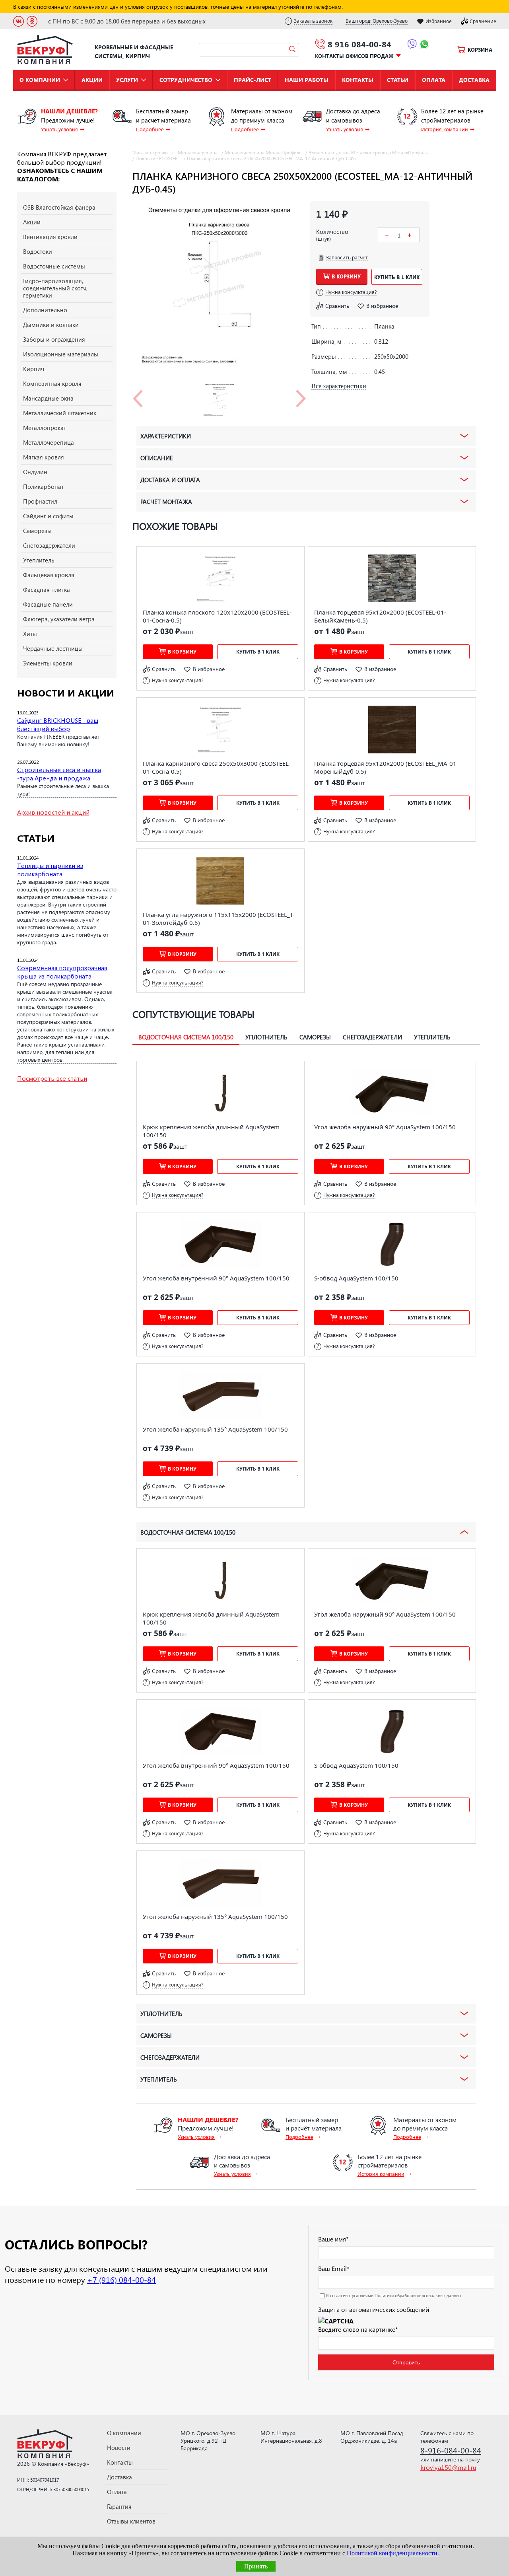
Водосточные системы (54, 266)
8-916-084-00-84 (451, 2450)
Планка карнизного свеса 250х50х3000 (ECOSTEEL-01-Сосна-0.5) (217, 767)
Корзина (480, 50)
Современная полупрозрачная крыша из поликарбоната (62, 972)
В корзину (346, 276)
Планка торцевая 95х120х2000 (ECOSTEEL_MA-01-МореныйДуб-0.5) (386, 767)
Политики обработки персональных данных (418, 2295)
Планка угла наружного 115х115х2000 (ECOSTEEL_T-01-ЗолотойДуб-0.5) (219, 918)
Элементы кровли (48, 663)
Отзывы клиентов (131, 2521)
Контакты (358, 80)
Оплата (434, 80)
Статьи (398, 80)
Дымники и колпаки (51, 325)
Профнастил (40, 501)
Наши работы (307, 80)
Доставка (474, 80)
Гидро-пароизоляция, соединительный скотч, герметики (55, 288)
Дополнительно (45, 310)
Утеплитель (39, 560)
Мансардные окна (48, 398)
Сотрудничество (186, 80)
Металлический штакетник (60, 413)
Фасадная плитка (47, 590)
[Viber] (412, 45)
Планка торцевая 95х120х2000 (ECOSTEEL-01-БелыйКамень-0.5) (380, 616)
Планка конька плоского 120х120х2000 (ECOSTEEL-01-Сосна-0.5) (217, 616)
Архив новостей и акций (53, 812)
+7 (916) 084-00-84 (121, 2279)
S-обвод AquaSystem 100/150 (356, 1278)
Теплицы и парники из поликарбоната (50, 870)
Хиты (30, 634)
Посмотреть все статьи (52, 1078)
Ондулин (35, 472)
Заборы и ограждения (54, 339)
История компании (445, 129)
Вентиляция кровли (50, 237)
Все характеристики (339, 386)
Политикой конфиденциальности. (393, 2553)
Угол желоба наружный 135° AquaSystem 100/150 (215, 1429)
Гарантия (119, 2506)
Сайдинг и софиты (48, 516)
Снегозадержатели (49, 545)
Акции (92, 80)
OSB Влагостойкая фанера (59, 207)
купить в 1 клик (397, 277)
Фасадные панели (48, 604)
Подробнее (150, 129)
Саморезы (37, 531)
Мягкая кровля (44, 457)
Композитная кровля (52, 383)
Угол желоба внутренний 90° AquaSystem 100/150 (216, 1278)
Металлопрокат (45, 428)
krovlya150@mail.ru (448, 2467)
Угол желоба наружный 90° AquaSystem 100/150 (385, 1127)
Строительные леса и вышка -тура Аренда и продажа (59, 774)
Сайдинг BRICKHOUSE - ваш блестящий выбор (58, 724)
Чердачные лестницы (53, 648)
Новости (119, 2448)
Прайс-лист (253, 80)
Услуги (127, 80)
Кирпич (34, 369)
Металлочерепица (49, 442)
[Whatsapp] (424, 45)
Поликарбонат (43, 486)
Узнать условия (59, 129)
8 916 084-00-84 (359, 44)
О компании (40, 80)
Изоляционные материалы (61, 354)
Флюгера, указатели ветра (59, 619)
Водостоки (38, 251)
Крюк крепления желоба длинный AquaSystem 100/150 (211, 1131)
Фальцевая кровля (49, 575)
